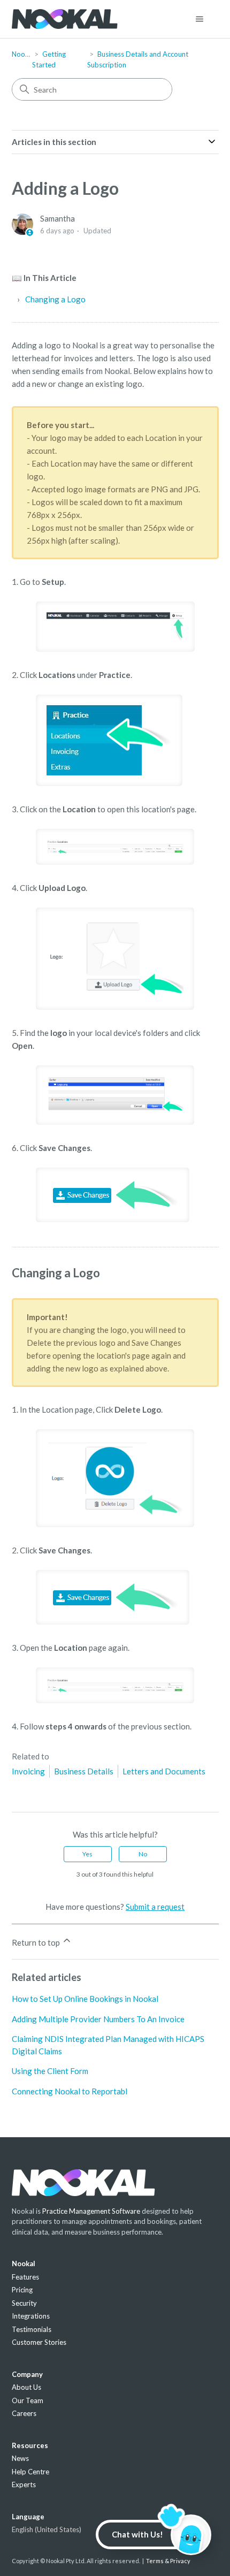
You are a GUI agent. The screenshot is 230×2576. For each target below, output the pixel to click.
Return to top (37, 1942)
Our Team (28, 2400)
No (143, 1854)
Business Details (84, 1771)
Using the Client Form (50, 2071)
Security (24, 2303)
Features (25, 2277)
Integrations (31, 2316)
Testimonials (32, 2329)
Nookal (23, 54)
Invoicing (28, 1771)
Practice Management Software (91, 2211)
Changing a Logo (55, 299)
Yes (87, 1854)
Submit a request (155, 1907)
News (20, 2458)
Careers (24, 2413)
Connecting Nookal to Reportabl (70, 2091)
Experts (24, 2484)
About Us (26, 2387)
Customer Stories (39, 2342)
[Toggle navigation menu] (200, 19)
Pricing (22, 2290)
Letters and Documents (164, 1771)
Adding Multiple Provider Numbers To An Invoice (98, 2019)
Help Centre (30, 2472)
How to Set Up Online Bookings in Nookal (85, 1999)
